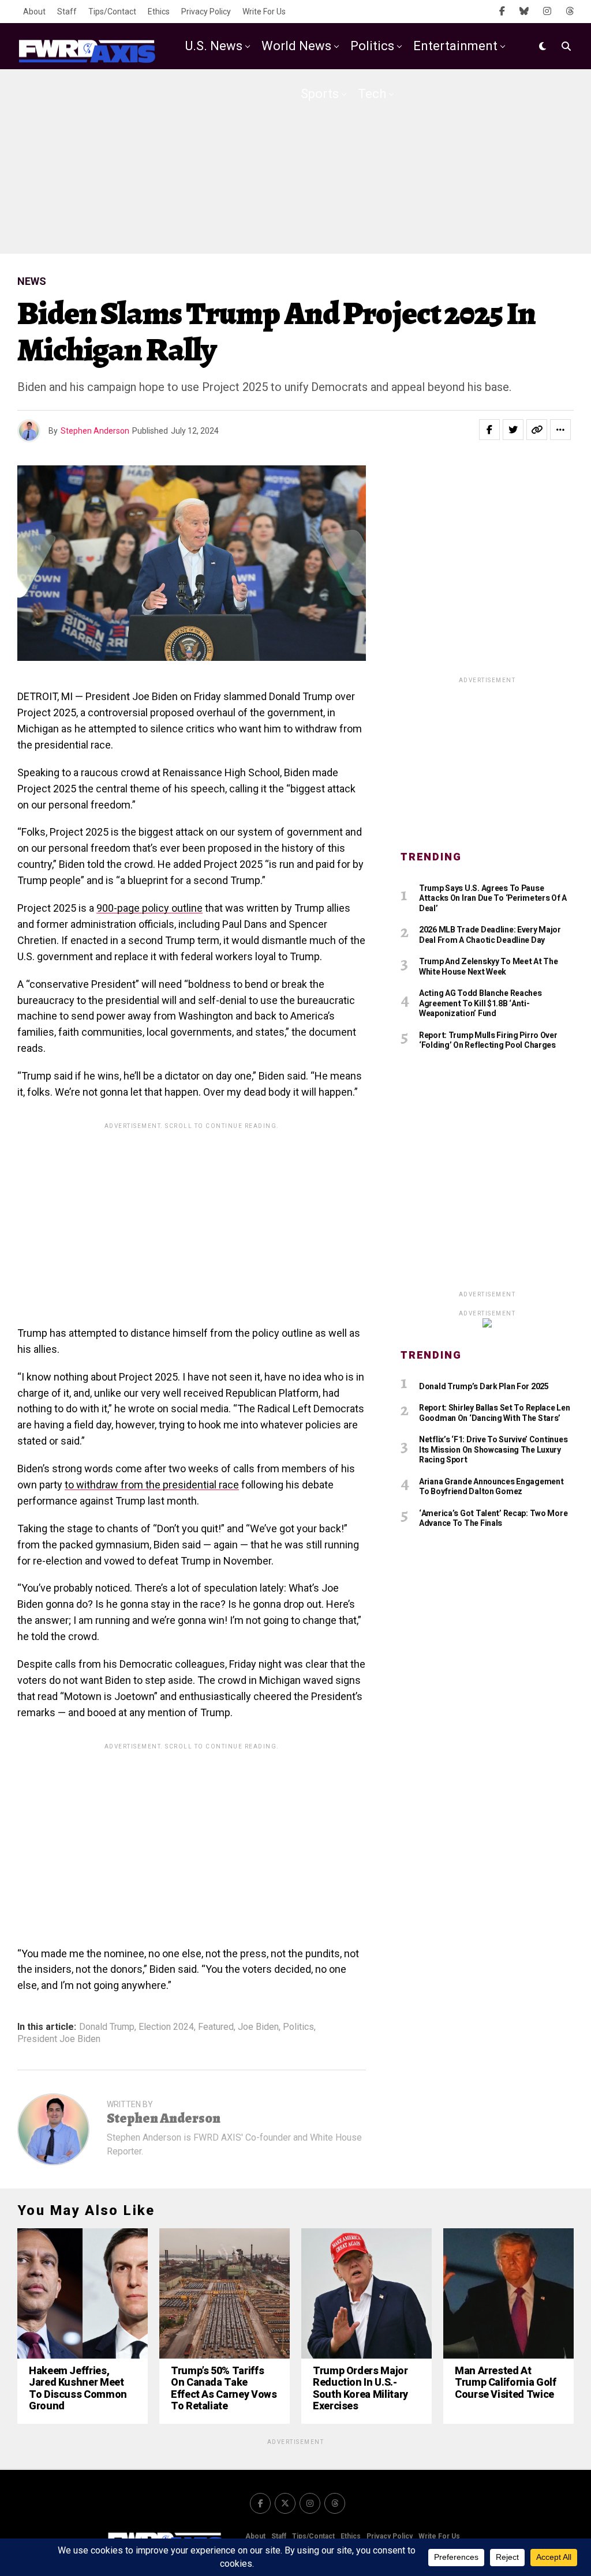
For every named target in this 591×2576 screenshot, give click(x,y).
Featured (216, 2027)
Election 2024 (166, 2027)
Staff (67, 12)
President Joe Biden (59, 2039)
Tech (372, 94)
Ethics (159, 12)
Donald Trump (107, 2027)
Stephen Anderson (95, 431)
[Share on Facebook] (489, 430)
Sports (320, 94)
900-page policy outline (149, 908)
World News (296, 46)
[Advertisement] (295, 161)
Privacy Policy (206, 12)
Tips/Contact (112, 12)
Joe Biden (258, 2027)
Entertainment (455, 46)
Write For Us (264, 12)
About (34, 12)
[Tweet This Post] (513, 430)
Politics (372, 46)
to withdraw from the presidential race (152, 1485)
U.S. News (214, 46)
